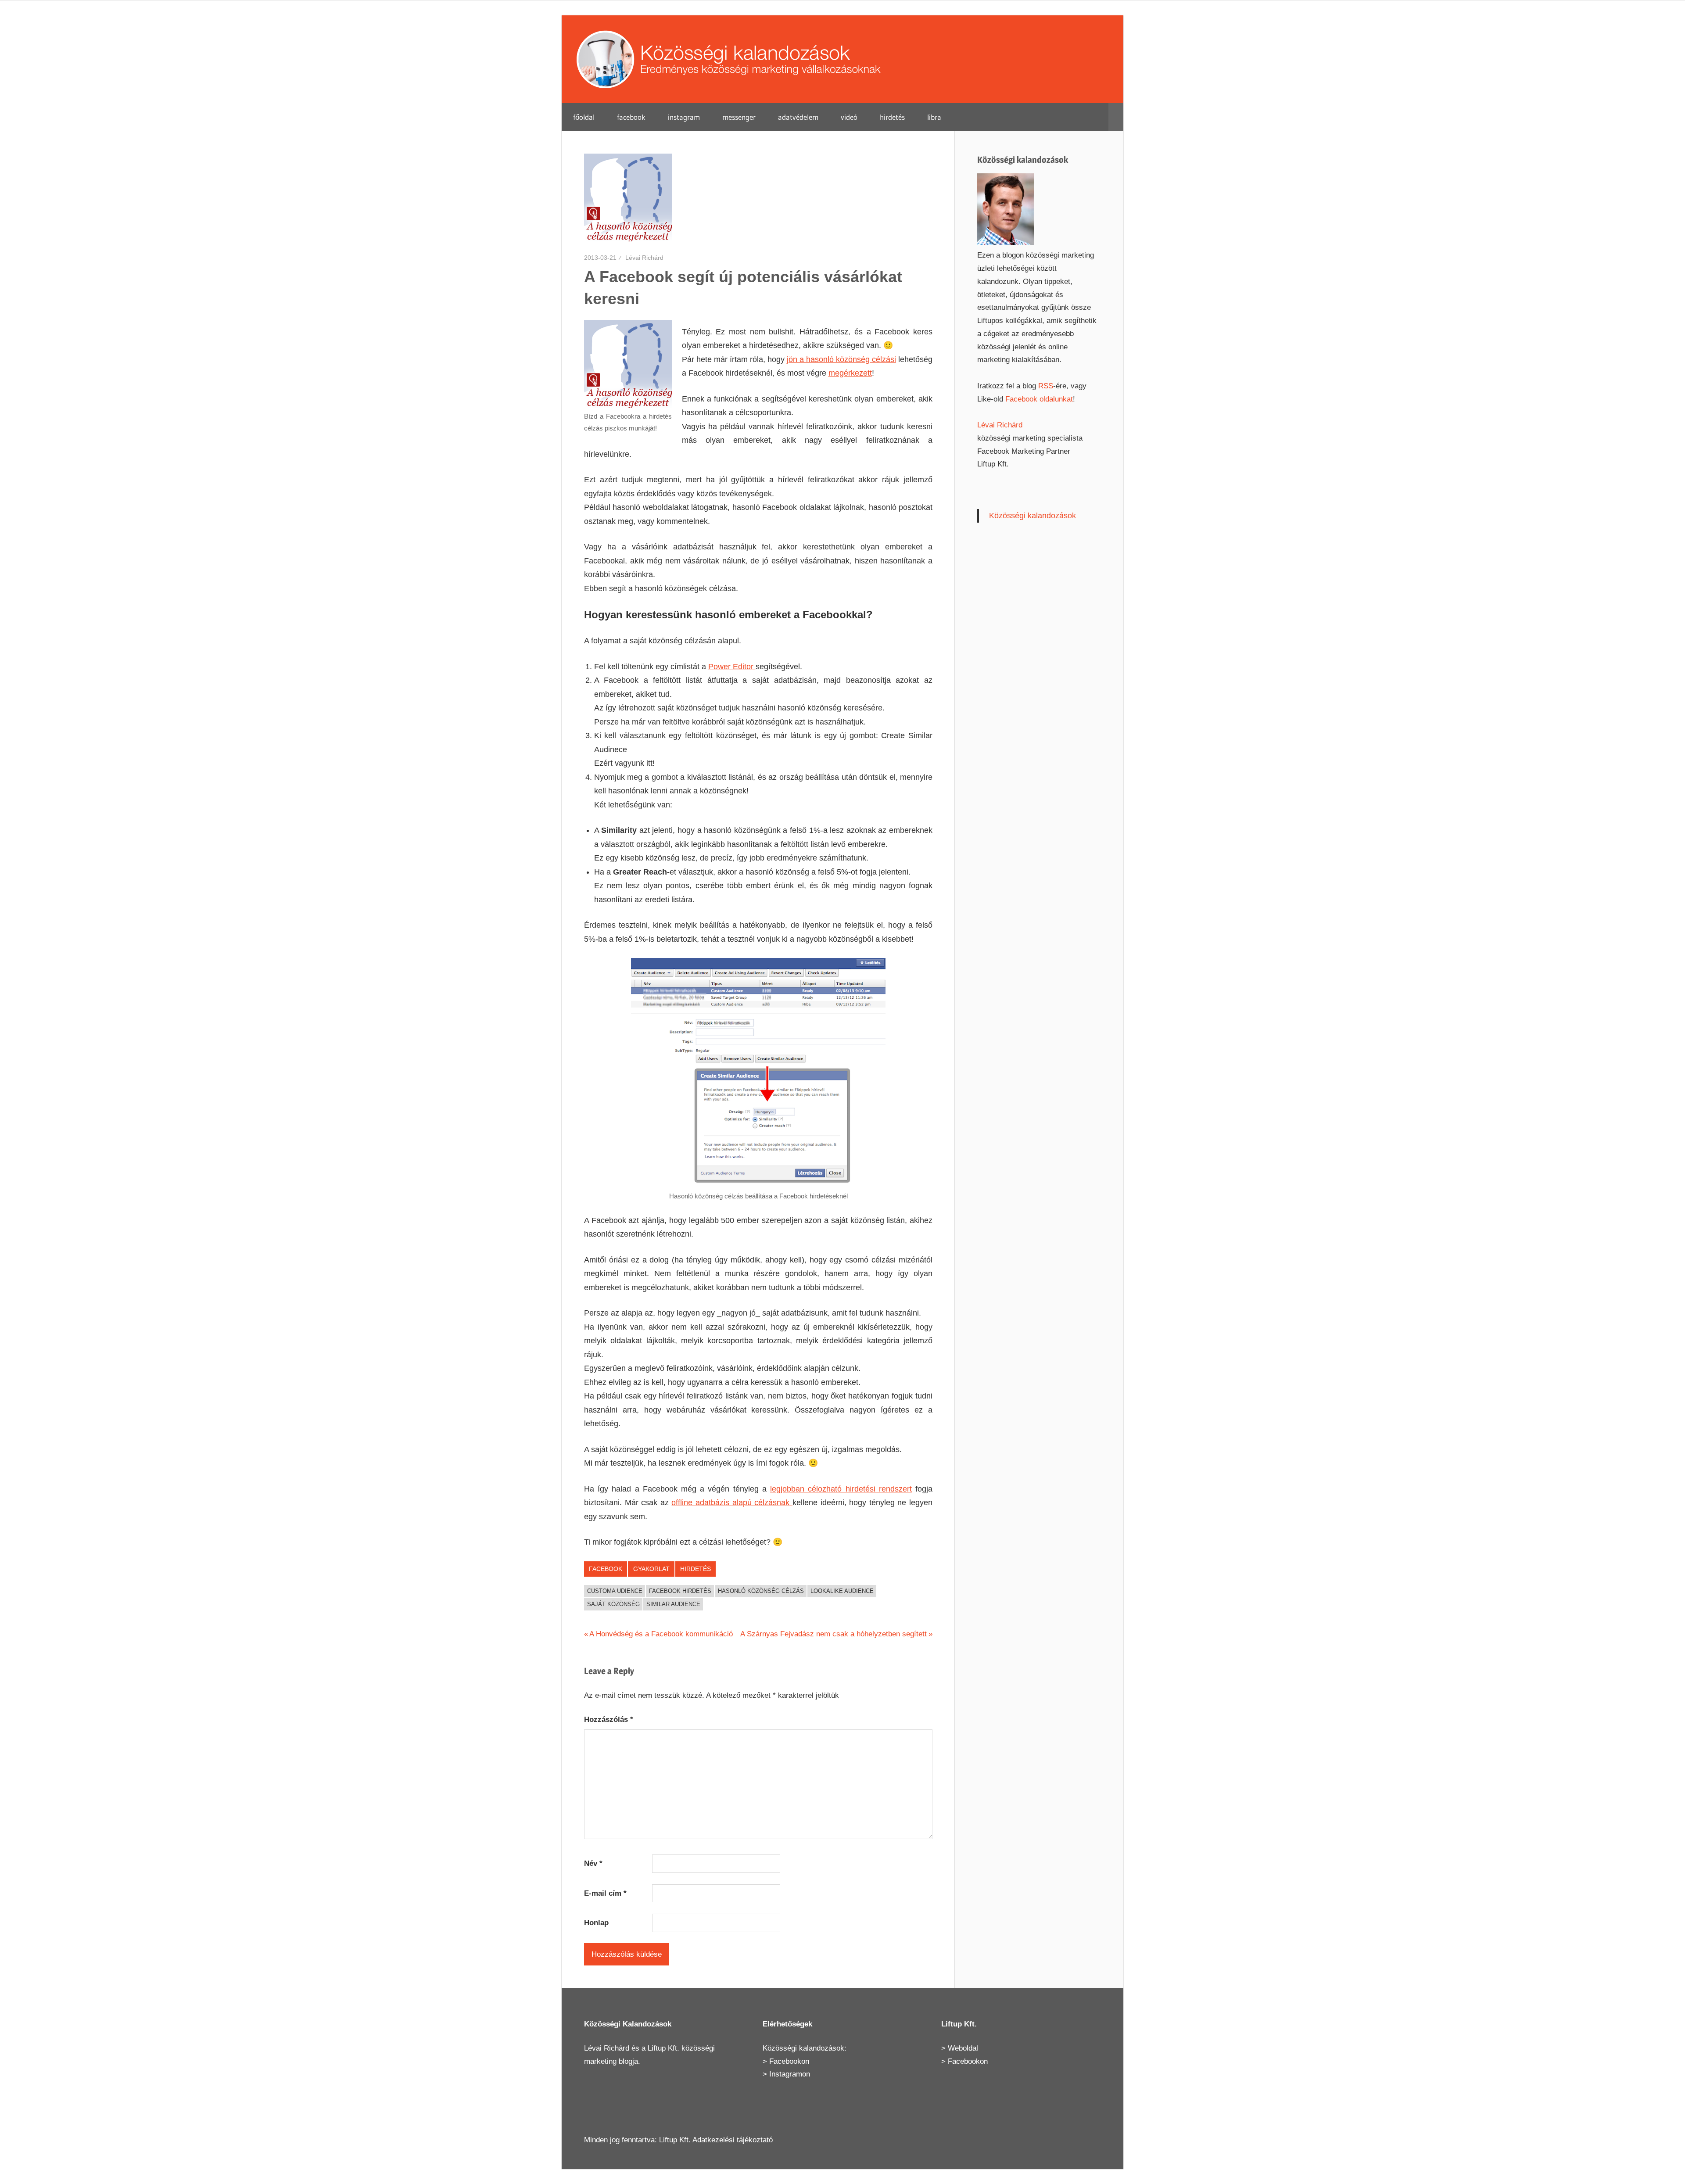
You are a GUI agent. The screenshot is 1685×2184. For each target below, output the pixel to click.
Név (593, 1863)
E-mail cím (605, 1893)
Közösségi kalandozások (1033, 516)
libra (934, 117)
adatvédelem (798, 117)
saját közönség (613, 1604)
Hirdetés (696, 1569)
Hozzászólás (609, 1720)
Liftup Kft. (663, 2048)
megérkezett (850, 373)
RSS (1046, 386)
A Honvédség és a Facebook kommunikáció (661, 1634)
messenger (739, 117)
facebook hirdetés (680, 1591)
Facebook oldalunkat (1039, 399)
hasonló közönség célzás (761, 1591)
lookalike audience (842, 1591)
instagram (684, 117)
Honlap (596, 1923)
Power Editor (732, 667)
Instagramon (790, 2074)
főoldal (584, 117)
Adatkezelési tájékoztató (733, 2140)
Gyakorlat (651, 1569)
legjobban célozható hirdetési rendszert (841, 1489)
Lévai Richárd (644, 258)
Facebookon (789, 2061)
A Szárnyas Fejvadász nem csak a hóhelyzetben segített (834, 1634)
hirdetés (892, 117)
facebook (631, 117)
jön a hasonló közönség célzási (841, 359)
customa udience (615, 1591)
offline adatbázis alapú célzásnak (732, 1503)
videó (849, 117)
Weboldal (963, 2048)
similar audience (673, 1604)
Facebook (606, 1569)
